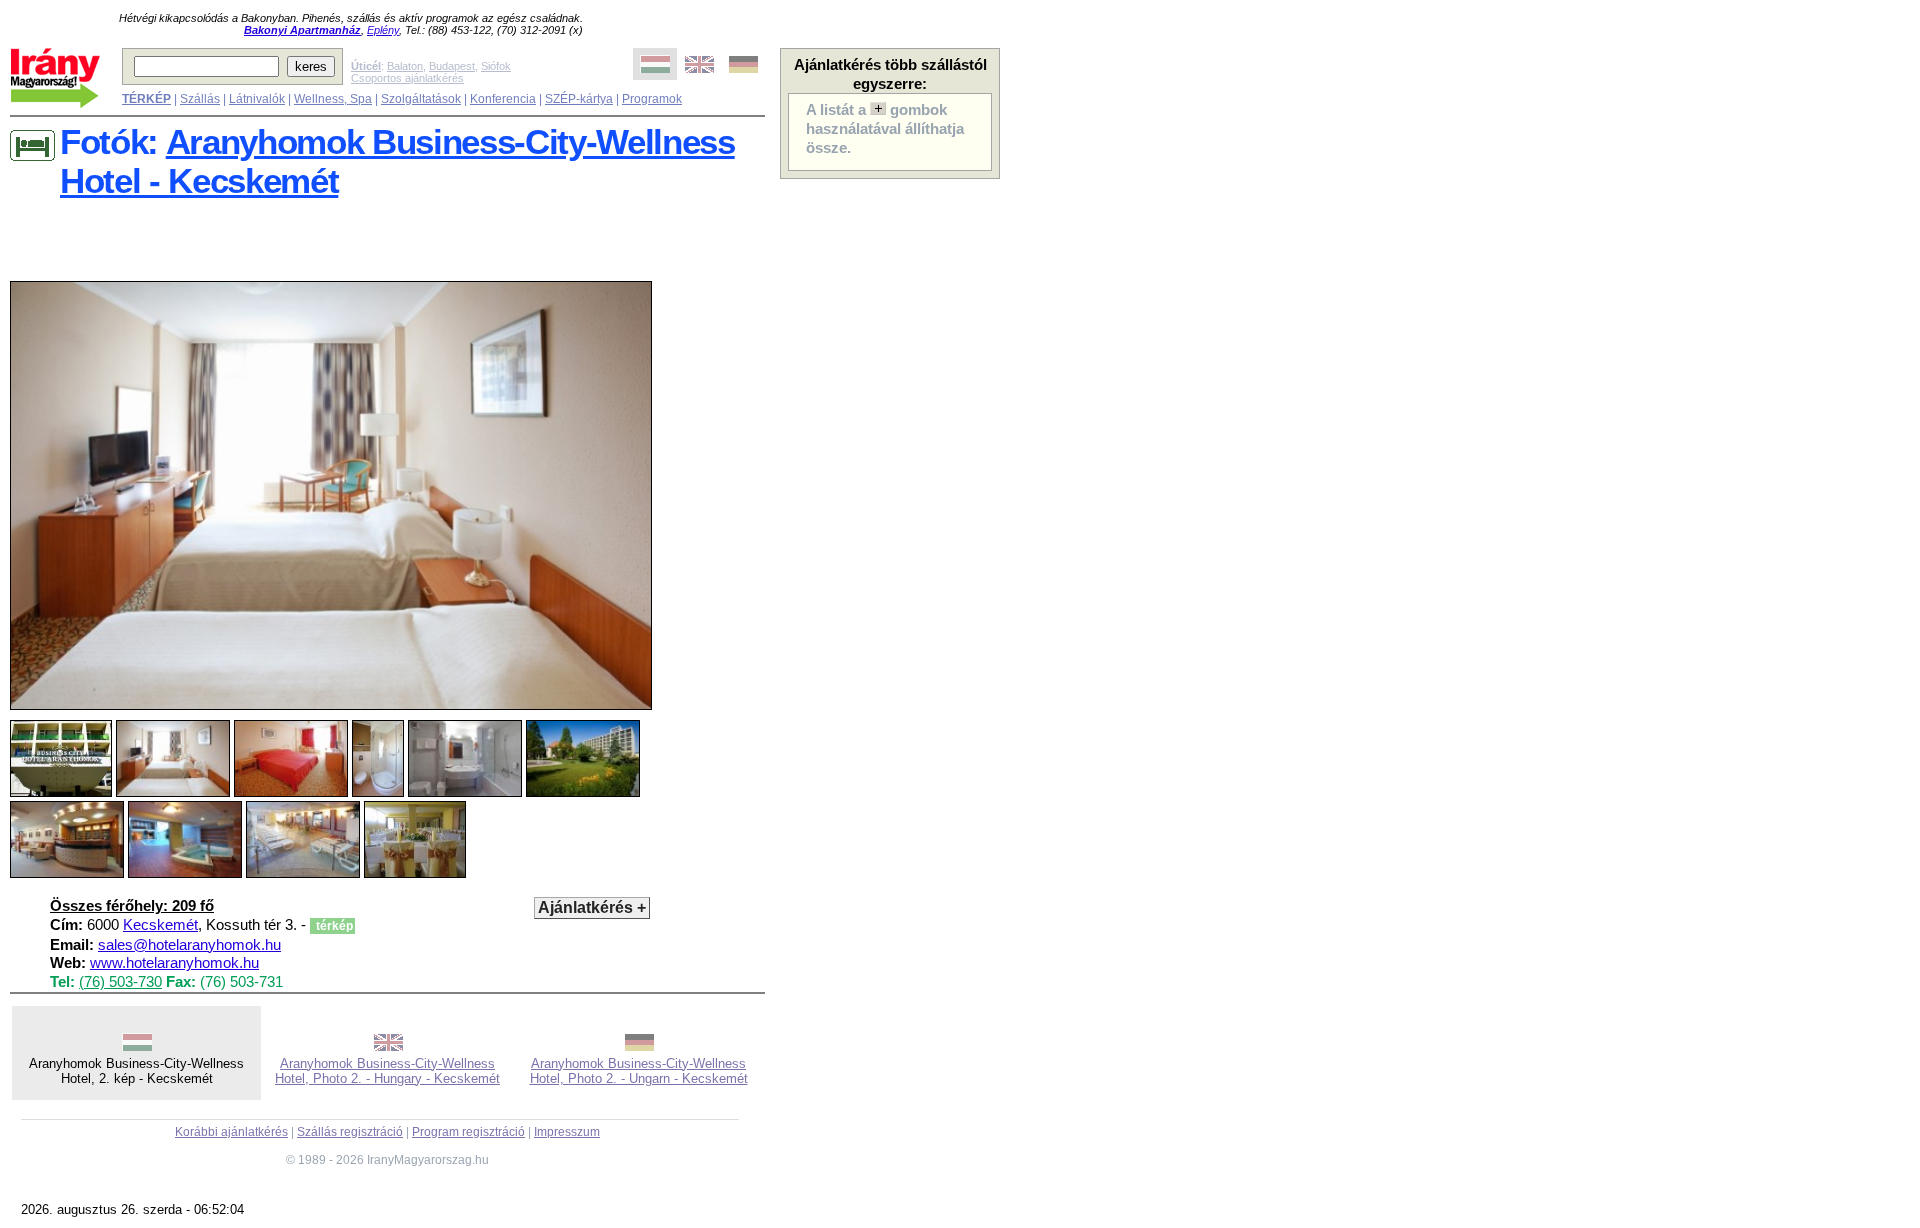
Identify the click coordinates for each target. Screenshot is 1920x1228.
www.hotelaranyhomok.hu (174, 963)
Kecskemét (160, 925)
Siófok (496, 66)
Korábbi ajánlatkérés (231, 1132)
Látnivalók (257, 99)
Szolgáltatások (421, 99)
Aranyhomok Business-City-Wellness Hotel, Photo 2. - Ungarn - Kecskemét (639, 1071)
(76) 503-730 (120, 982)
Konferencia (503, 99)
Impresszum (567, 1132)
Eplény (383, 30)
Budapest (452, 66)
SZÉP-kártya (579, 99)
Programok (652, 99)
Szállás (200, 99)
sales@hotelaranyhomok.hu (189, 945)
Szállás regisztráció (350, 1132)
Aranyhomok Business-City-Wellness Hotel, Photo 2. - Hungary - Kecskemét (387, 1071)
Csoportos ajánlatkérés (407, 78)
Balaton (405, 66)
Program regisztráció (468, 1132)
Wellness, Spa (333, 99)
